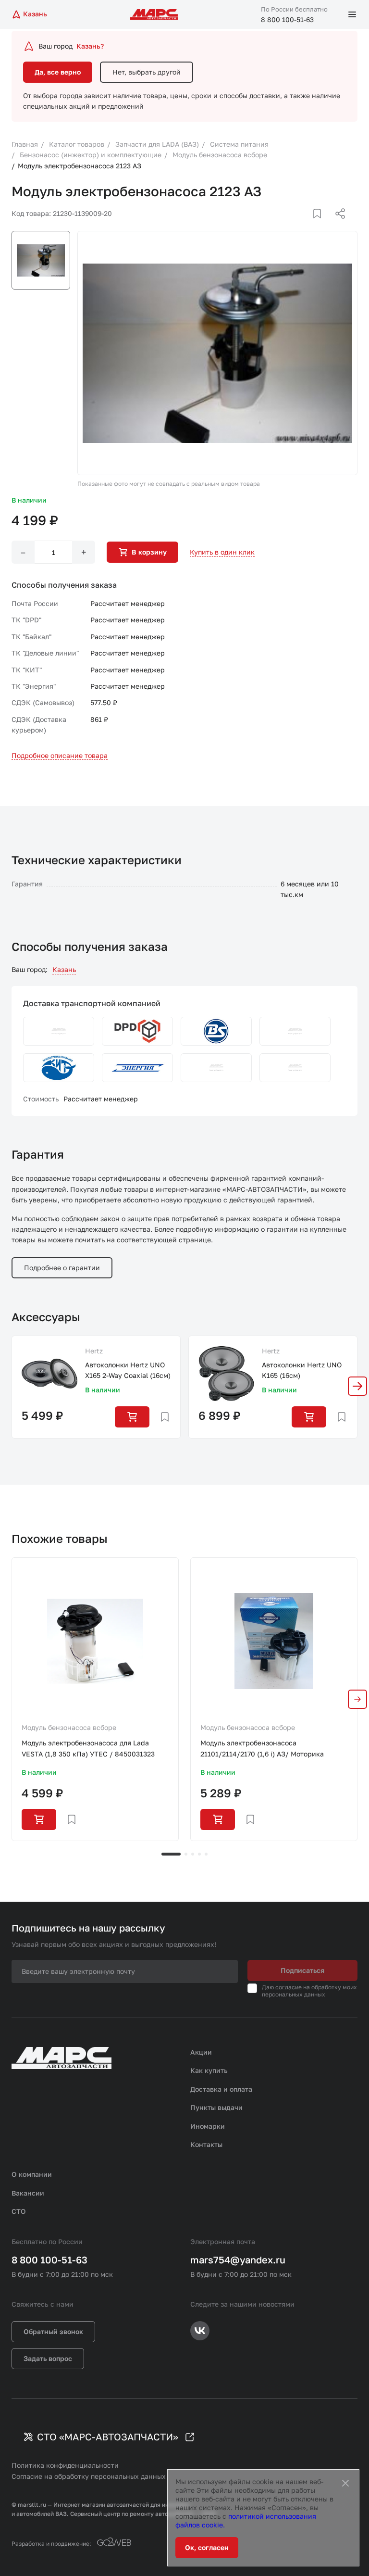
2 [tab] (186, 1854)
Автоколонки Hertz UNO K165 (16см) (302, 1370)
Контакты (206, 2144)
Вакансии (28, 2193)
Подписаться (302, 1970)
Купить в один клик (222, 552)
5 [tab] (206, 1854)
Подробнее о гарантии (62, 1268)
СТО (19, 2211)
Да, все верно (58, 72)
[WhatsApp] (337, 225)
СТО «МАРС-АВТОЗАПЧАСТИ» (108, 2437)
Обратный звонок (53, 2331)
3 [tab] (193, 1854)
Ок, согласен (207, 2547)
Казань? (90, 46)
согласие (289, 1987)
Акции (201, 2052)
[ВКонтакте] (306, 225)
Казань (64, 969)
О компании (32, 2174)
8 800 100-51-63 (287, 19)
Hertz (94, 1351)
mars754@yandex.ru (238, 2260)
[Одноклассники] (321, 225)
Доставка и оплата (221, 2089)
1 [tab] (171, 1854)
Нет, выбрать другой (147, 72)
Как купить (209, 2070)
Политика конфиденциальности (65, 2465)
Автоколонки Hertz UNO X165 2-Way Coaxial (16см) (128, 1370)
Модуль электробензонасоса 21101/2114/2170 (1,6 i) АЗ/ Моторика (262, 1748)
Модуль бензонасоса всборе (69, 1727)
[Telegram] (291, 225)
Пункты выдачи (216, 2107)
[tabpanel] (95, 1699)
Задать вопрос (48, 2358)
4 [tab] (199, 1854)
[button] (357, 1386)
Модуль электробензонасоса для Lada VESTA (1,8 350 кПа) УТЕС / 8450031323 (88, 1748)
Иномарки (208, 2126)
